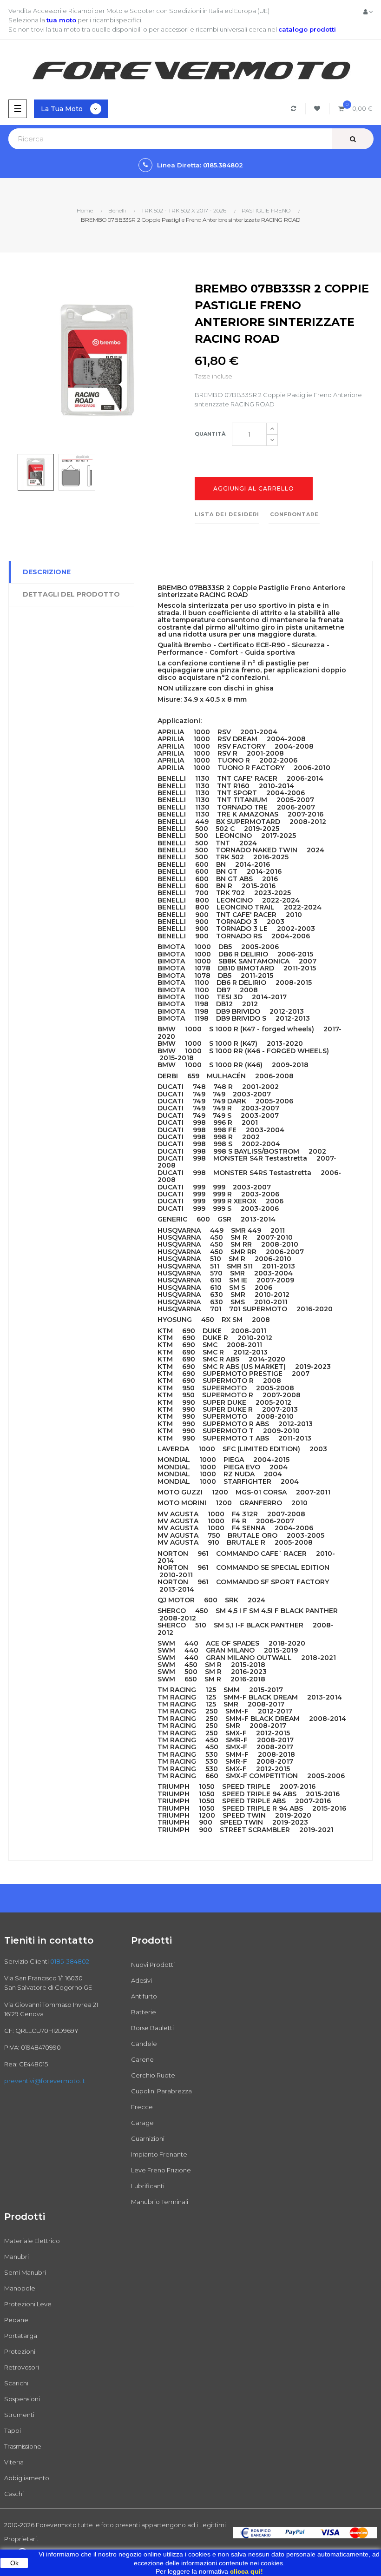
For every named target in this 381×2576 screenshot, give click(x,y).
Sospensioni (22, 2399)
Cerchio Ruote (153, 2075)
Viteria (14, 2462)
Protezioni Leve (28, 2304)
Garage (142, 2123)
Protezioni (20, 2351)
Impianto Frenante (159, 2154)
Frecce (142, 2107)
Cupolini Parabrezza (161, 2091)
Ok (14, 2563)
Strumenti (19, 2415)
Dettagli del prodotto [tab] (71, 594)
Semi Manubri (25, 2272)
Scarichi (16, 2383)
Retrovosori (22, 2367)
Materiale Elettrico (32, 2241)
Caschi (14, 2494)
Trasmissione (23, 2446)
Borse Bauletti (152, 2028)
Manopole (20, 2288)
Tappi (13, 2430)
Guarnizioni (148, 2138)
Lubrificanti (148, 2186)
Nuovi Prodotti (153, 1965)
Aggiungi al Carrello (254, 488)
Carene (142, 2059)
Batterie (144, 2012)
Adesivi (141, 1980)
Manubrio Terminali (160, 2202)
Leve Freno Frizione (161, 2170)
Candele (144, 2044)
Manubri (16, 2257)
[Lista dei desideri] (319, 109)
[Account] (368, 12)
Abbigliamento (27, 2478)
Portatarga (21, 2336)
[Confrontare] (295, 109)
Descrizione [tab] (47, 572)
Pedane (16, 2320)
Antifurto (144, 1996)
